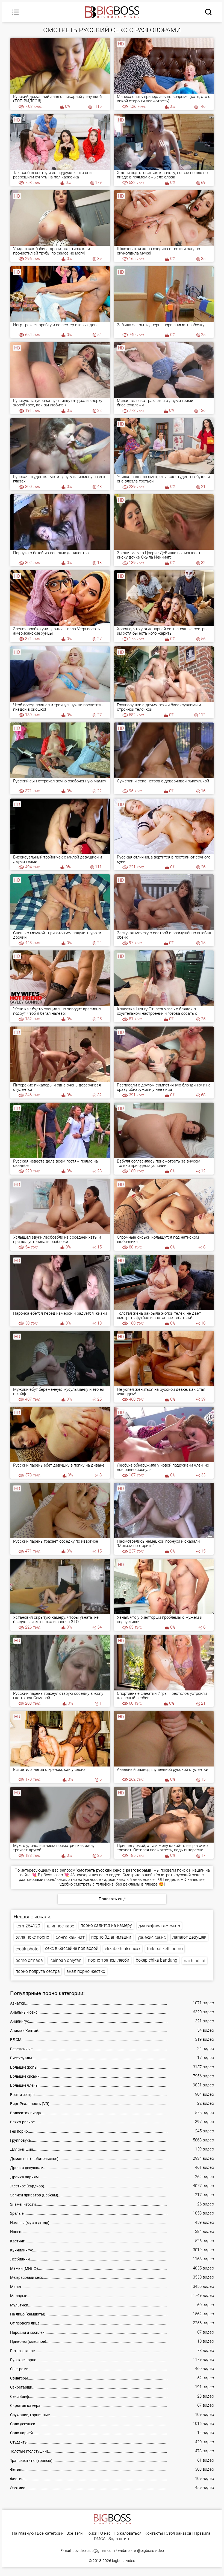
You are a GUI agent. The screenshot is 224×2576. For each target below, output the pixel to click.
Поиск (91, 2533)
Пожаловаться (128, 2533)
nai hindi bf (195, 1961)
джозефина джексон (159, 1926)
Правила (202, 2533)
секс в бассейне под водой (72, 1948)
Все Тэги (74, 2533)
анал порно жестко (86, 1971)
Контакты (154, 2533)
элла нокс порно (32, 1937)
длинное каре (60, 1926)
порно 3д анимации (111, 1937)
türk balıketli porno (165, 1949)
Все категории (50, 2533)
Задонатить (119, 2539)
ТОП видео (166, 1880)
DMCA (100, 2539)
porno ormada (29, 1960)
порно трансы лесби (109, 1960)
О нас (105, 2533)
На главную (23, 2533)
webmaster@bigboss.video (141, 2551)
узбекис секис (152, 1937)
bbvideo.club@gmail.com (94, 2551)
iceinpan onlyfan (65, 1960)
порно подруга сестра (38, 1971)
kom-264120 (28, 1926)
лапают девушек (189, 1937)
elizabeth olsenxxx (123, 1949)
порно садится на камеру (106, 1925)
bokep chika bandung (157, 1960)
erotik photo (27, 1949)
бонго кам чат (70, 1937)
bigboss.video (124, 2561)
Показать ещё (112, 1899)
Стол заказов (179, 2533)
